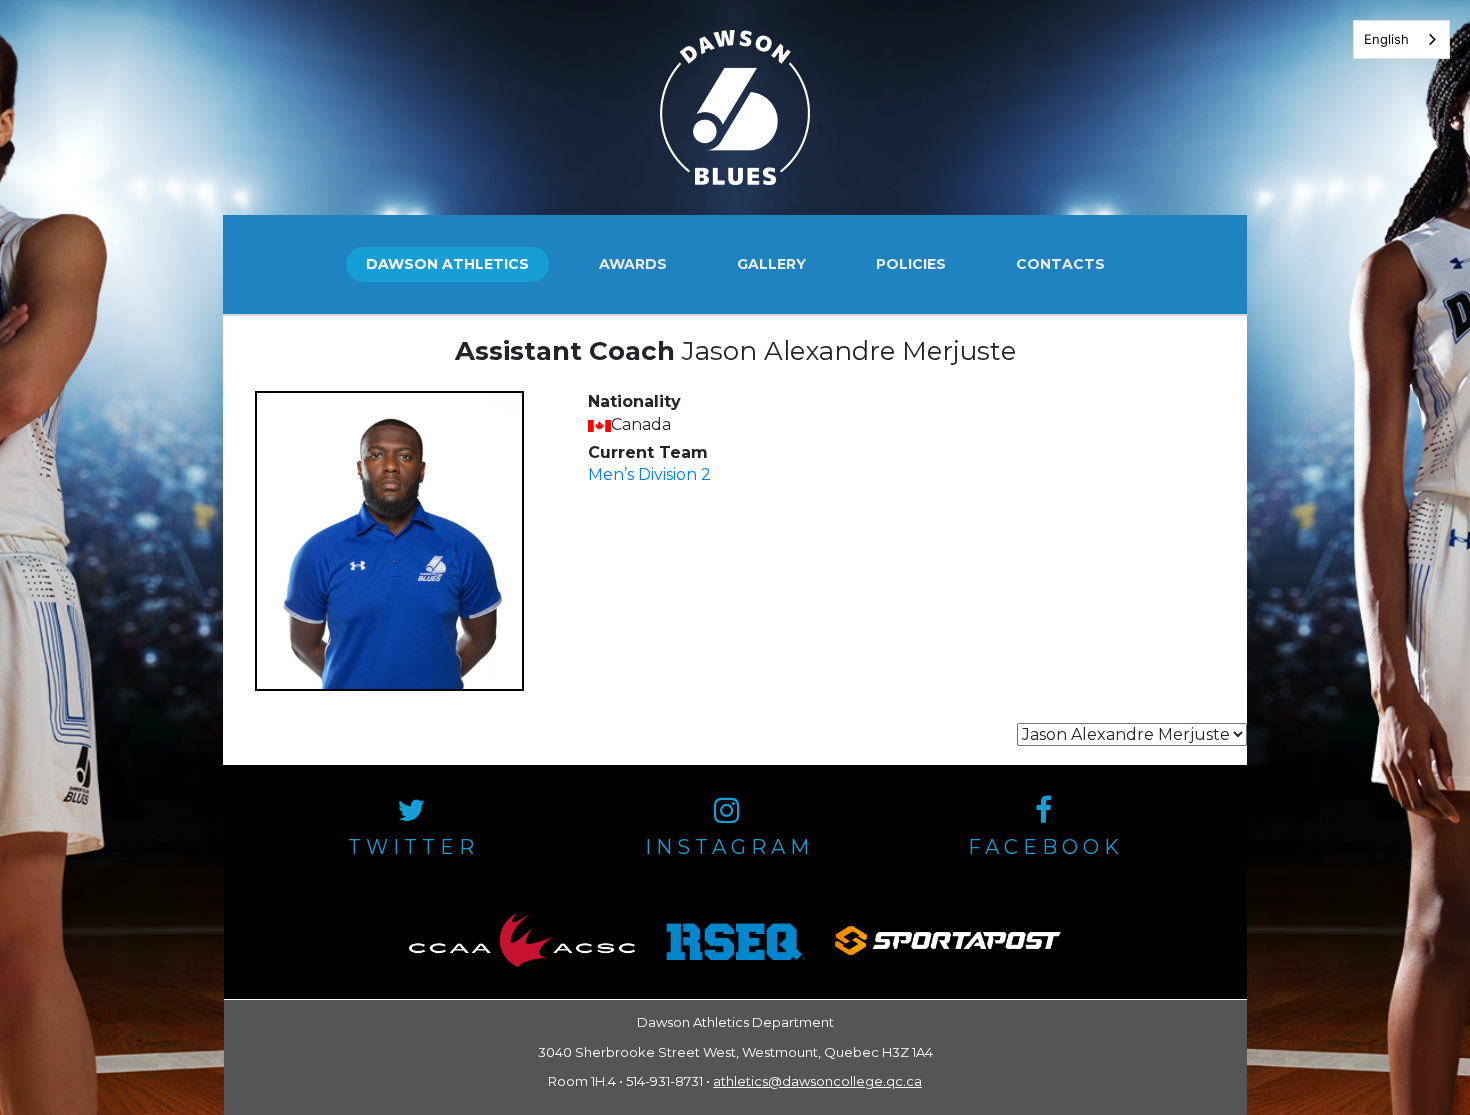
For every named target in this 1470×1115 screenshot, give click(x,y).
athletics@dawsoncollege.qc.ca (817, 1081)
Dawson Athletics (447, 264)
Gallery (771, 264)
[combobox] (1401, 39)
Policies (911, 264)
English (1386, 39)
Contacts (1060, 264)
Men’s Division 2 (649, 474)
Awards (633, 264)
